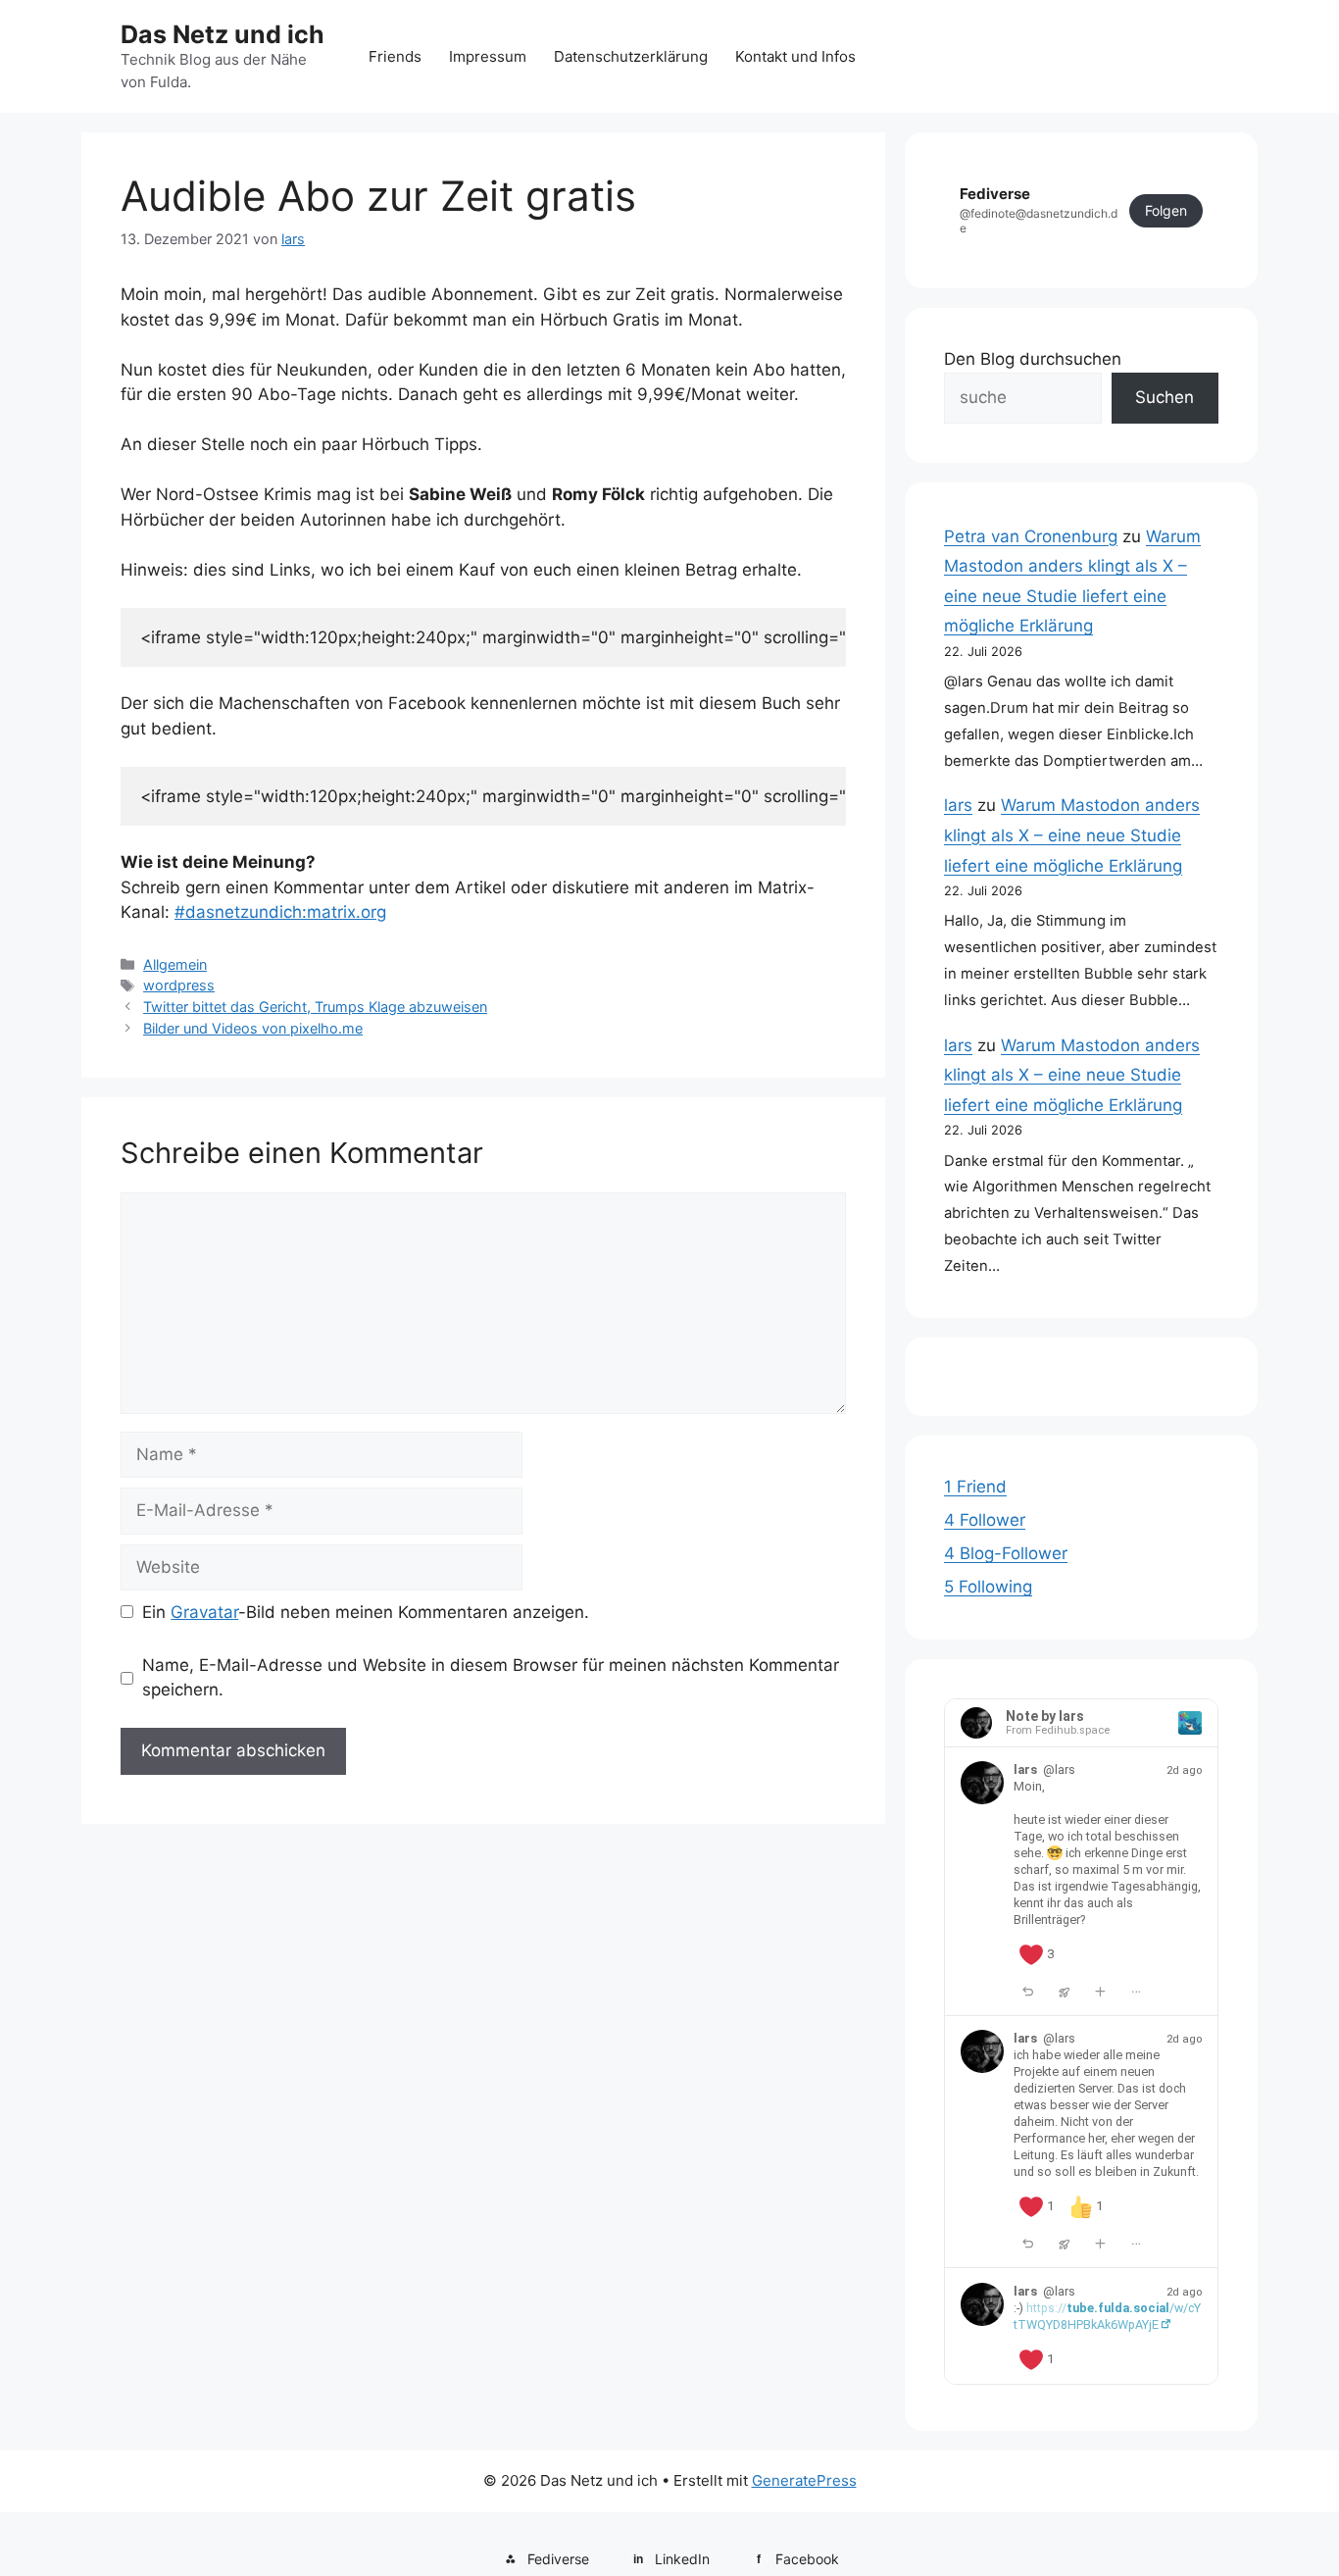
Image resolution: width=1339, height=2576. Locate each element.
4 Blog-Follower (1006, 1553)
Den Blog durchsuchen (1033, 359)
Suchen (1165, 397)
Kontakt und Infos (795, 56)
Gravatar (204, 1612)
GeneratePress (804, 2480)
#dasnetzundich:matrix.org (280, 912)
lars (958, 805)
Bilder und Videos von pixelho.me (253, 1028)
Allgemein (175, 964)
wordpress (179, 985)
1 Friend (975, 1487)
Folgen (1166, 210)
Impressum (488, 56)
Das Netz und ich (223, 34)
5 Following (988, 1587)
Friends (395, 56)
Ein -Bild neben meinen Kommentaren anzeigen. (366, 1612)
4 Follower (985, 1520)
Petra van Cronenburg (1031, 536)
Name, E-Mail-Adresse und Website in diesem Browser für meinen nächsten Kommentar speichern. (491, 1678)
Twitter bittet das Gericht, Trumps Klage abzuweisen (315, 1007)
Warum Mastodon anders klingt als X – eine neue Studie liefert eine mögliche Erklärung (1072, 835)
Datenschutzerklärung (631, 56)
